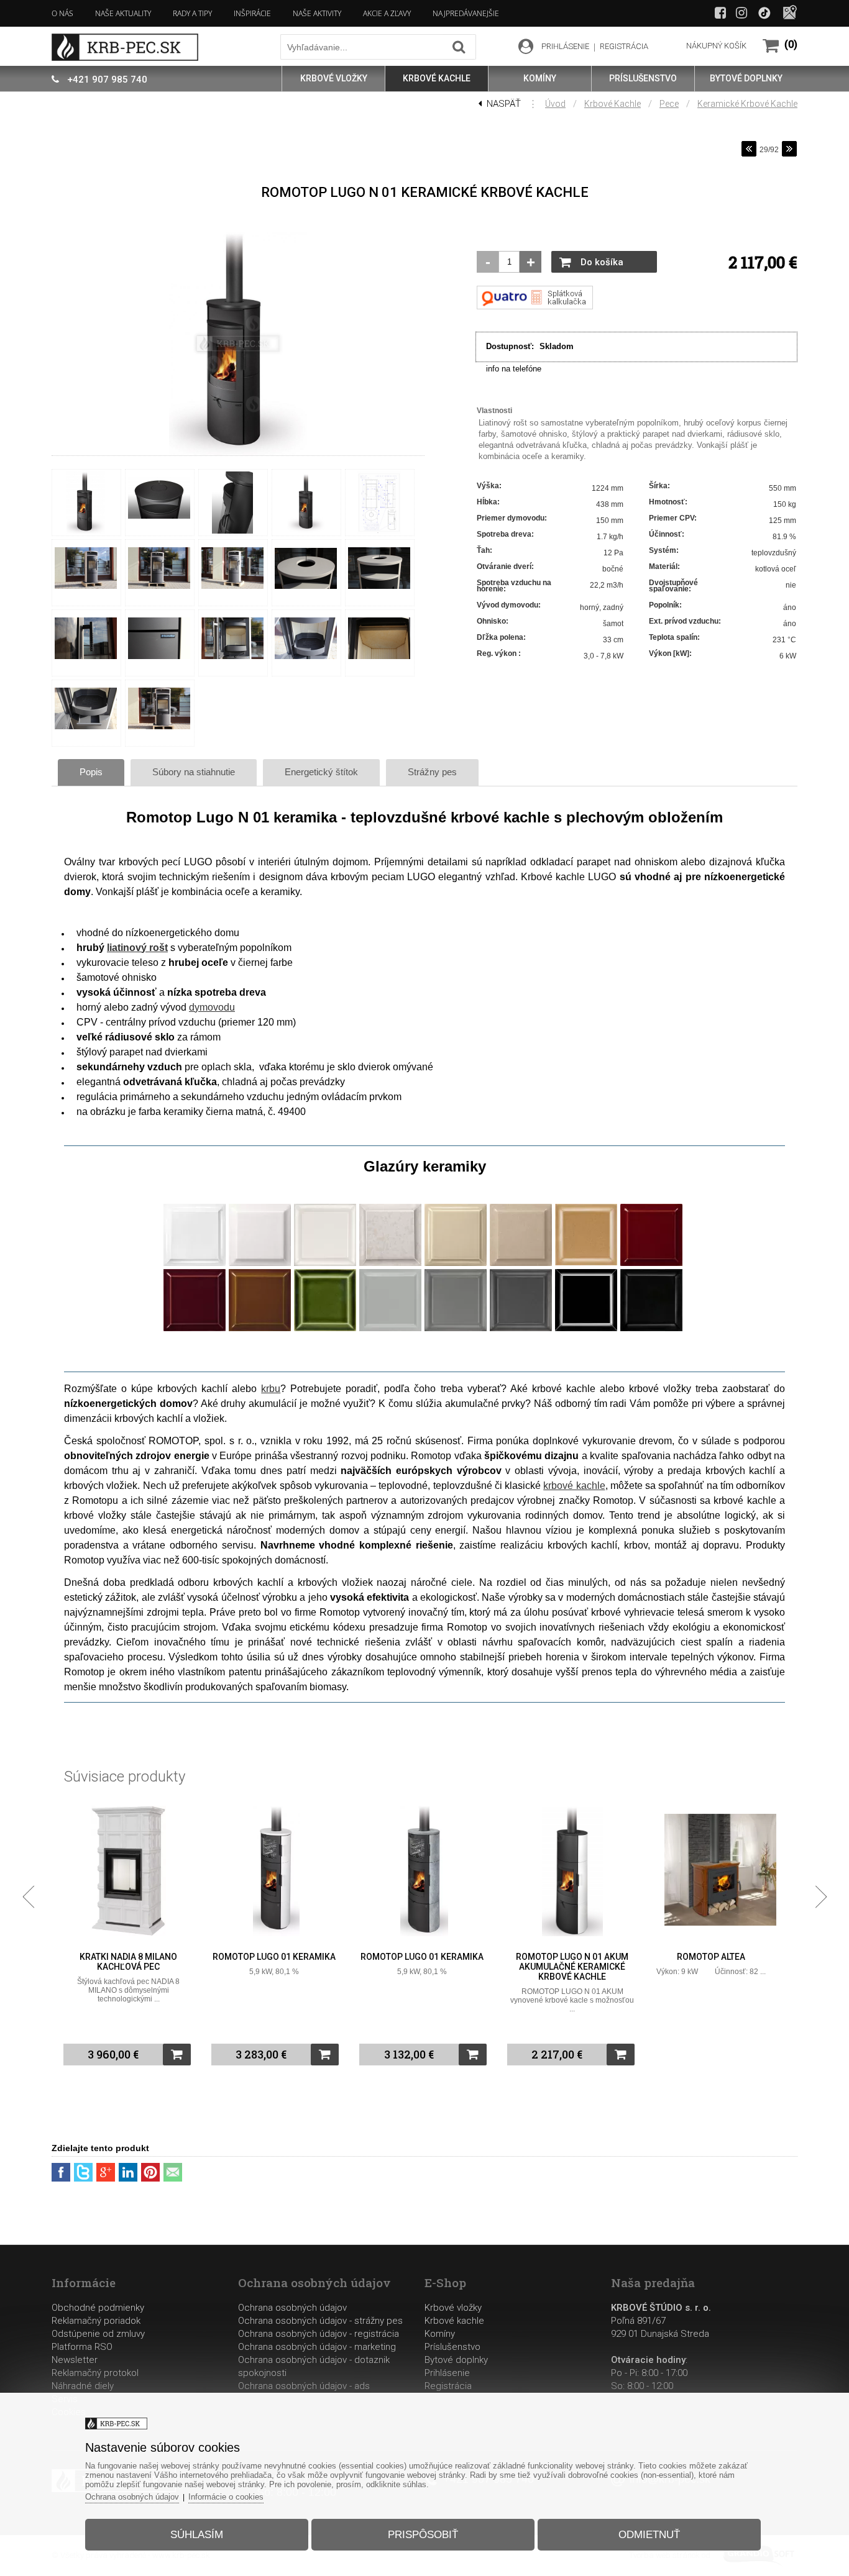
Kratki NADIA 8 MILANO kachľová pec (128, 1962)
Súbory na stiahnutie (194, 772)
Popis (91, 772)
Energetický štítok (321, 772)
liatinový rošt (137, 948)
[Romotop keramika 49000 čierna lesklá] (586, 1329)
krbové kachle (574, 1486)
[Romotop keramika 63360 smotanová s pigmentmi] (586, 1263)
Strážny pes (432, 772)
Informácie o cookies (226, 2497)
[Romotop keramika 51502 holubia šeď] (390, 1329)
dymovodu (212, 1007)
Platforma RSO (82, 2347)
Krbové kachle (613, 104)
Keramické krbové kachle (747, 104)
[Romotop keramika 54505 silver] (456, 1329)
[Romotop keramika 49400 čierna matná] (651, 1329)
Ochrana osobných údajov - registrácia (319, 2334)
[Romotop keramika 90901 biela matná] (260, 1263)
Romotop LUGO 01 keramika (274, 1957)
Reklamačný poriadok (96, 2321)
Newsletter (75, 2360)
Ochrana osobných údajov (292, 2308)
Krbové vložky (453, 2308)
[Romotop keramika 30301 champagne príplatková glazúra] (390, 1263)
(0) (791, 44)
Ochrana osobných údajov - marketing (317, 2347)
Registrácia (448, 2386)
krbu (271, 1389)
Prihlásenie (447, 2373)
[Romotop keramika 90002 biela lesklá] (195, 1263)
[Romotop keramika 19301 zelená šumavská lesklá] (325, 1329)
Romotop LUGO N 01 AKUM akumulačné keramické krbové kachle (572, 1967)
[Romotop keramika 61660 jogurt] (521, 1263)
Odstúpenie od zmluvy (98, 2334)
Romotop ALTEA (711, 1957)
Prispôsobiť (423, 2535)
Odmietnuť (649, 2535)
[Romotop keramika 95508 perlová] (325, 1263)
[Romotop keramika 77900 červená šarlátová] (195, 1329)
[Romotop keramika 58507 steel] (521, 1329)
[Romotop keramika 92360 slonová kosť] (456, 1263)
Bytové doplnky (456, 2360)
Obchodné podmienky (98, 2308)
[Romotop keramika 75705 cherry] (651, 1263)
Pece (669, 104)
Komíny (440, 2334)
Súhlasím (197, 2535)
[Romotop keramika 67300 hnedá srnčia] (260, 1329)
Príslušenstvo (452, 2347)
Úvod (555, 104)
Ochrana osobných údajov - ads (304, 2386)
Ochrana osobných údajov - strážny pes (320, 2321)
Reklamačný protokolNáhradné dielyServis (95, 2386)
